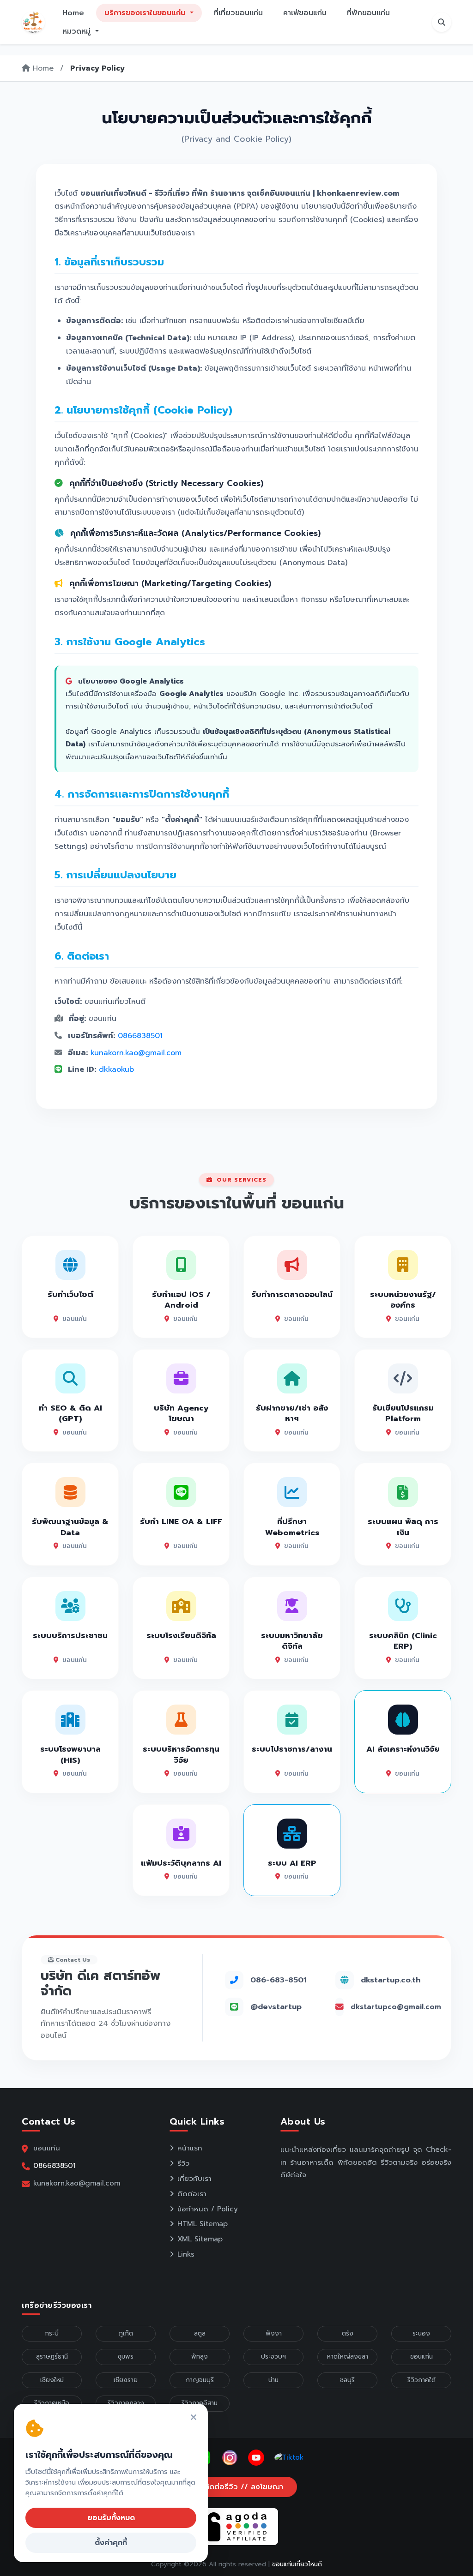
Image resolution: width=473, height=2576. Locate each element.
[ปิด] (194, 2418)
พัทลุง (200, 2357)
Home (73, 13)
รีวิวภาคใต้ (421, 2380)
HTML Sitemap (203, 2224)
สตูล (200, 2333)
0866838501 (140, 1036)
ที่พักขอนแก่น (368, 13)
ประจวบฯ (273, 2357)
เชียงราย (126, 2380)
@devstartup (276, 2007)
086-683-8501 (278, 1980)
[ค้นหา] (442, 22)
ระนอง (421, 2333)
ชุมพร (126, 2357)
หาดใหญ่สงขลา (348, 2357)
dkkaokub (116, 1069)
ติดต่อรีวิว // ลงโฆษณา (242, 2487)
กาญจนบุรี (200, 2380)
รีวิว (183, 2163)
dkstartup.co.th (391, 1980)
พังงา (274, 2333)
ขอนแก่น (421, 2357)
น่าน (273, 2380)
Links (186, 2254)
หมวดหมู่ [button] (78, 31)
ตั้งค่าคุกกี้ (111, 2543)
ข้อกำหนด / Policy (208, 2209)
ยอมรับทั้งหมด (111, 2518)
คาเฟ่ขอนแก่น (305, 13)
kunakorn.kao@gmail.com (136, 1053)
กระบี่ (52, 2333)
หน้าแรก (190, 2148)
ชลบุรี (347, 2380)
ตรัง (348, 2333)
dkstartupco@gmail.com (396, 2007)
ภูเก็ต (126, 2333)
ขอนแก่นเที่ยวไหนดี (297, 2564)
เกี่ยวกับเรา (194, 2179)
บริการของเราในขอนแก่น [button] (146, 13)
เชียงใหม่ (52, 2380)
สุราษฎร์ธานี (52, 2357)
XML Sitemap (200, 2239)
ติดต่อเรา (192, 2194)
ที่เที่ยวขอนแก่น (238, 13)
